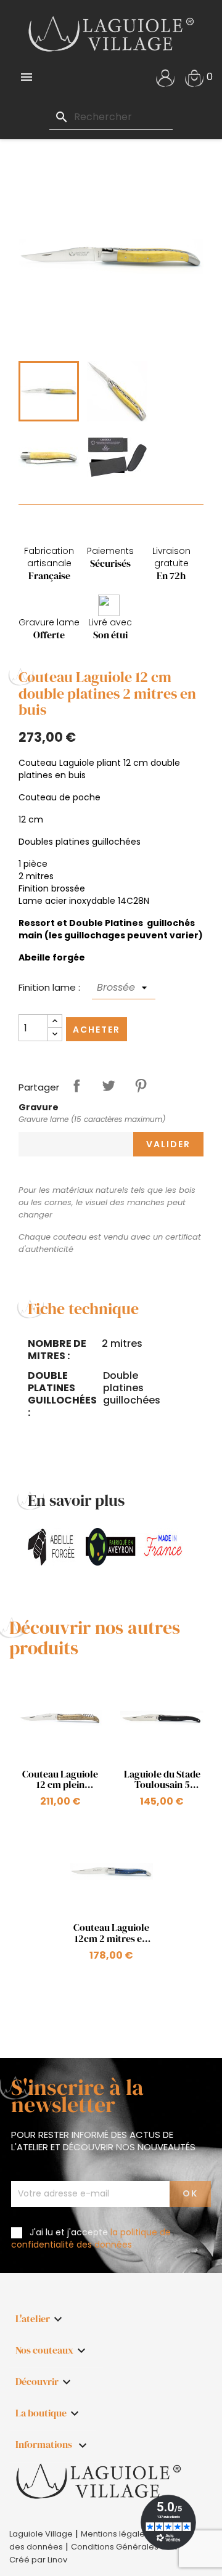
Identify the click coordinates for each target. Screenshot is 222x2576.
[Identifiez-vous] (165, 77)
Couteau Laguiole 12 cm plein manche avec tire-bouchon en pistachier (60, 1780)
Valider (168, 1144)
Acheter (97, 1030)
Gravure (39, 1107)
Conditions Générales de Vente (134, 2547)
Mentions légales (115, 2534)
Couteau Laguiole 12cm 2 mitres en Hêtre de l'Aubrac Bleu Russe (111, 1933)
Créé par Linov (38, 2560)
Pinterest (141, 1086)
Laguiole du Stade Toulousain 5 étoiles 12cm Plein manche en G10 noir (162, 1780)
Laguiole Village (41, 2534)
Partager (76, 1086)
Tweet (109, 1086)
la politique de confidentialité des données (91, 2238)
